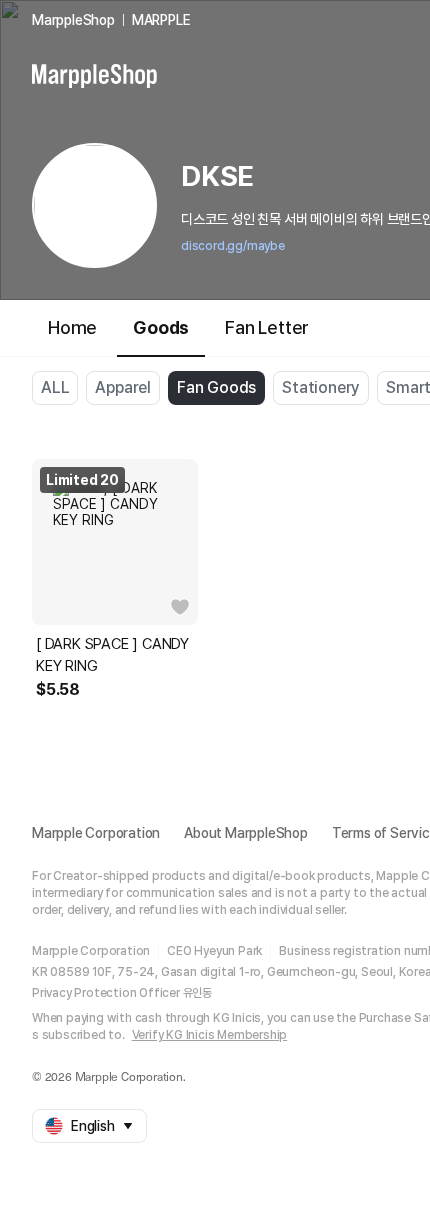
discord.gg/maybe (233, 246)
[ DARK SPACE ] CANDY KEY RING (112, 655)
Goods (161, 327)
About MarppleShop (246, 833)
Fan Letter (267, 327)
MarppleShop (73, 20)
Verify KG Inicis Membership (210, 1035)
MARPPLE (161, 20)
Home (72, 327)
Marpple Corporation (96, 833)
